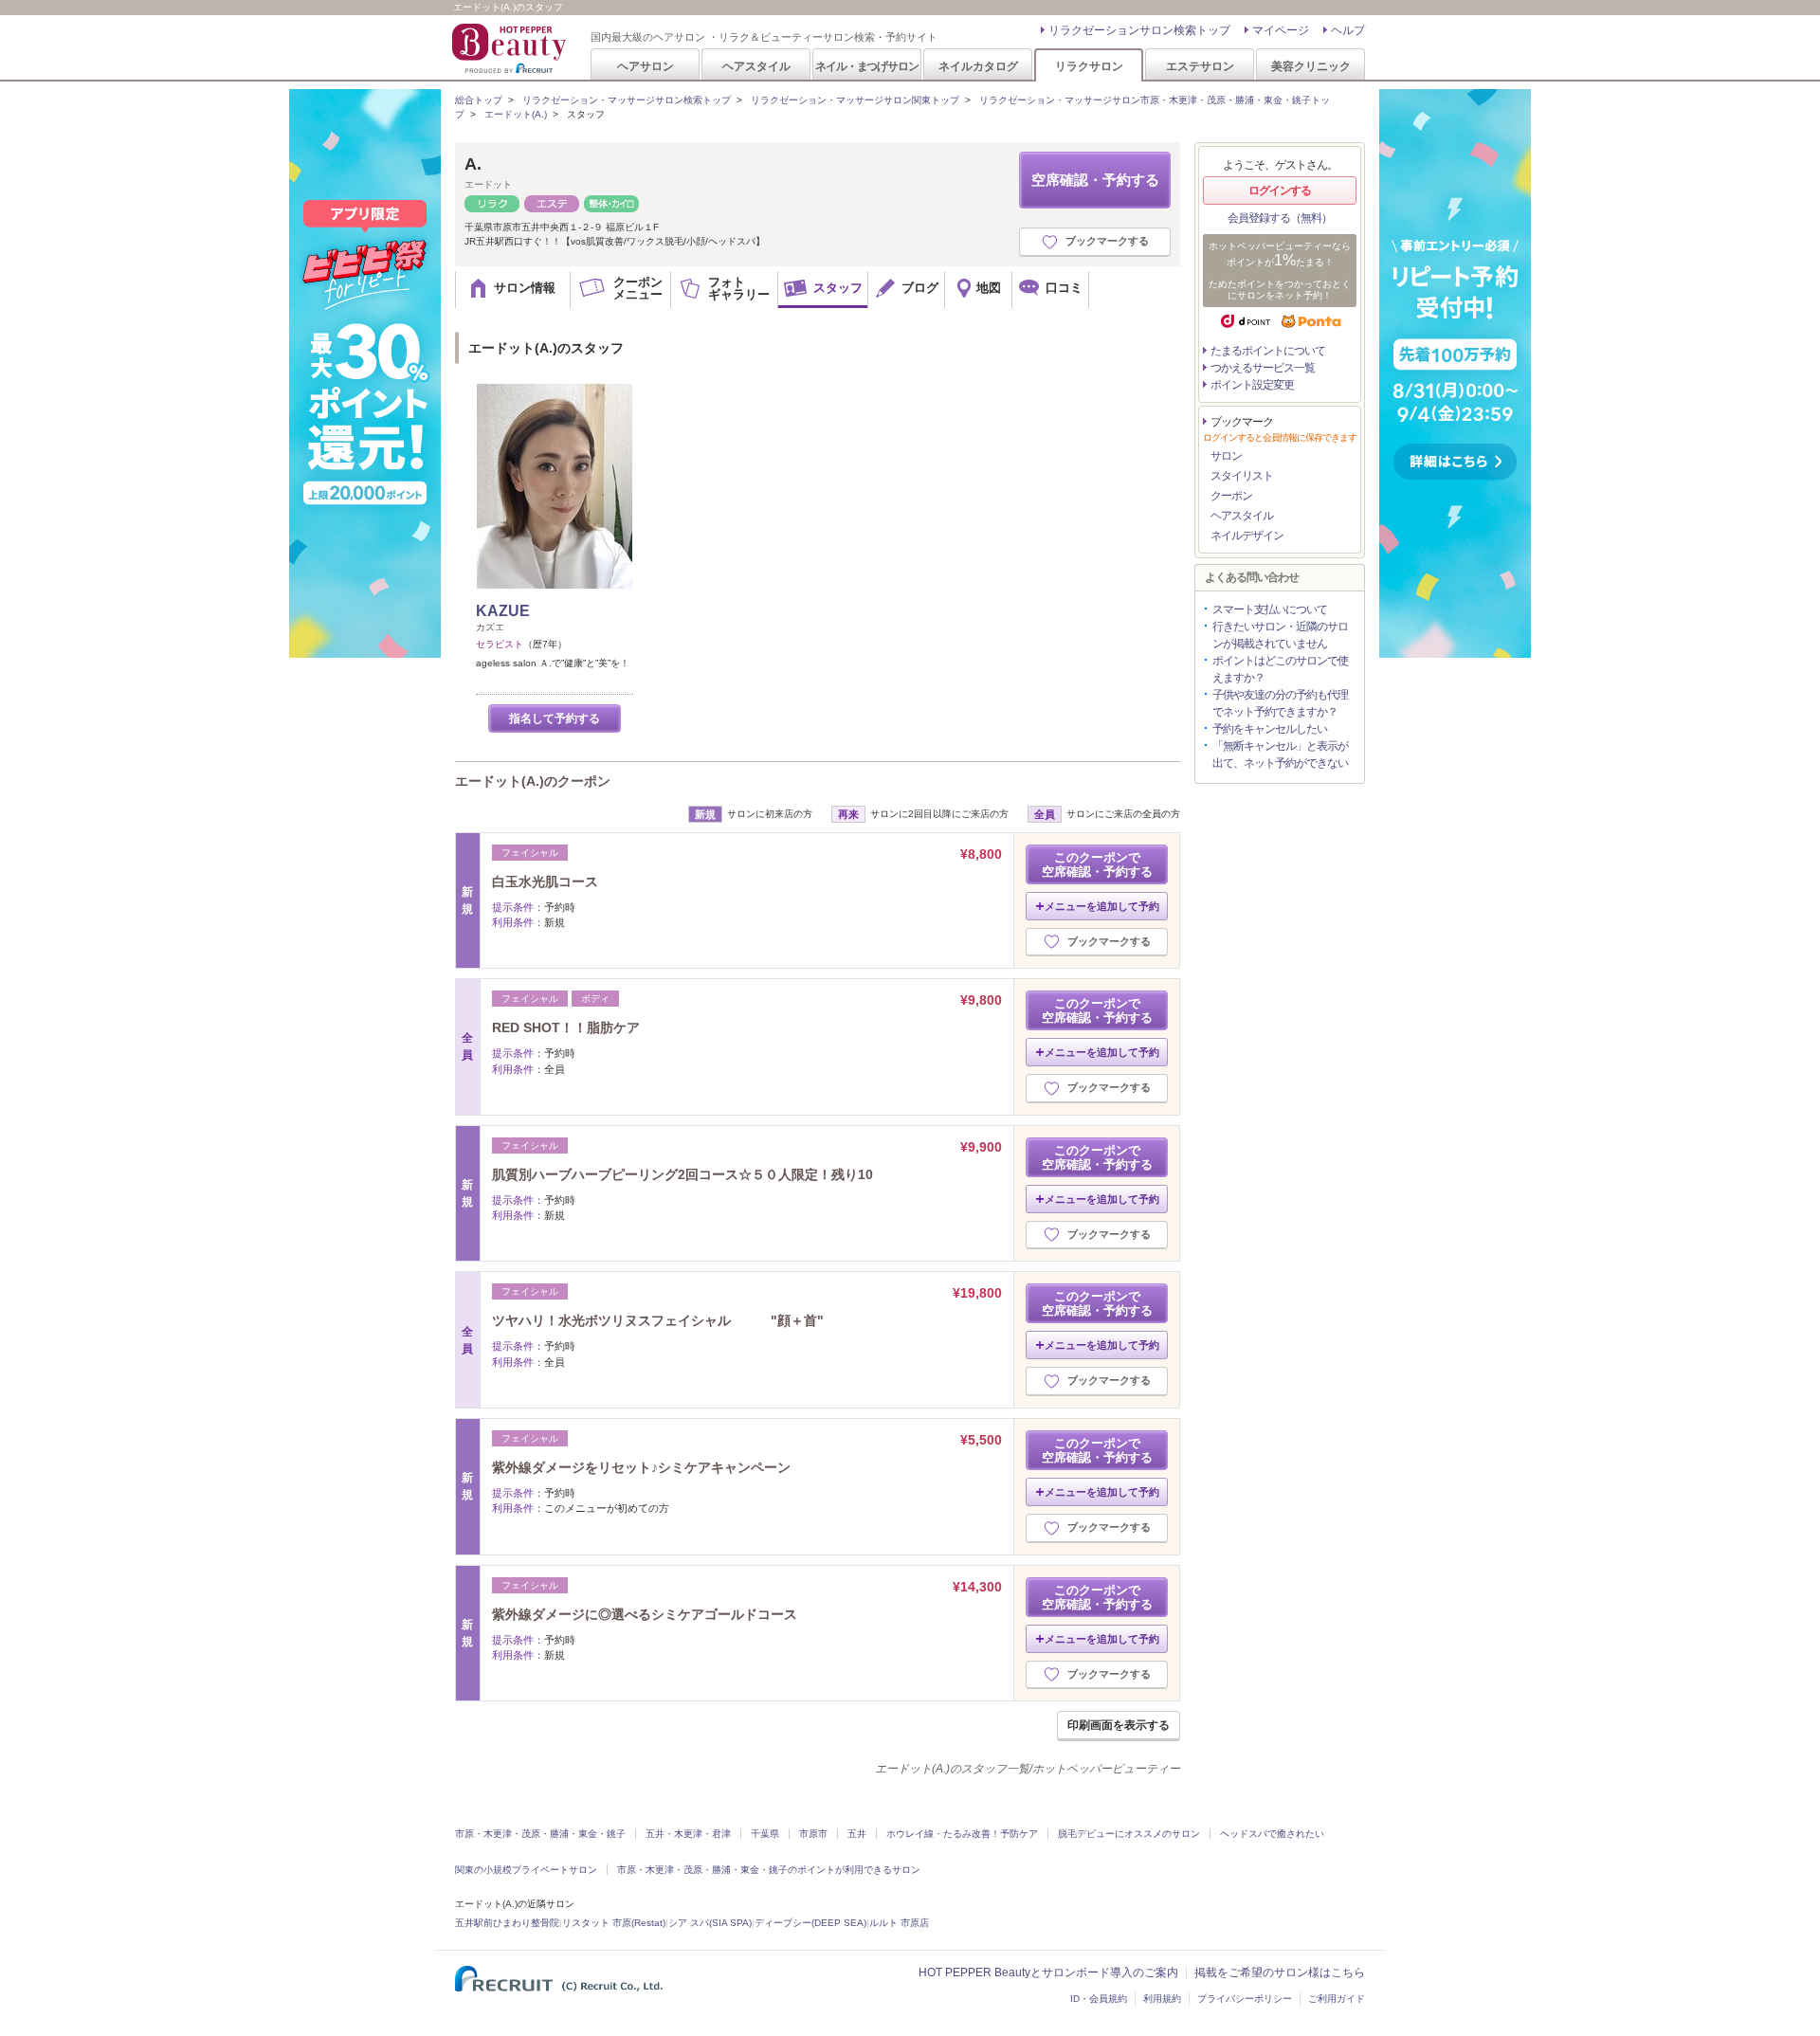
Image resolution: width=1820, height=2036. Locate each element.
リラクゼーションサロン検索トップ (1139, 30)
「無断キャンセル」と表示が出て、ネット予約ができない (1280, 754)
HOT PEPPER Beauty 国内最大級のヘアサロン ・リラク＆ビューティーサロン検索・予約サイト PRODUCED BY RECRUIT (511, 48)
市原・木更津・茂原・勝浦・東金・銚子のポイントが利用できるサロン (769, 1870)
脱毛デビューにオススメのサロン (1129, 1834)
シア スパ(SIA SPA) (710, 1923)
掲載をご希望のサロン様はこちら (1280, 1972)
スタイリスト (1242, 476)
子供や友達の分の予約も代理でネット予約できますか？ (1280, 703)
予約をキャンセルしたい (1270, 729)
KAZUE (503, 611)
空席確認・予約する (1095, 180)
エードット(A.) (516, 114)
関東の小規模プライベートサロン (526, 1870)
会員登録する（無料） (1280, 218)
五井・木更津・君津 (688, 1834)
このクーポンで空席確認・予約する (1097, 864)
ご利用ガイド (1337, 1999)
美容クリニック (1311, 66)
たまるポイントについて (1268, 351)
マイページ (1281, 30)
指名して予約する (555, 718)
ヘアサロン (646, 66)
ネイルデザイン (1247, 536)
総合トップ (479, 100)
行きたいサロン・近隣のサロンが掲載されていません (1280, 635)
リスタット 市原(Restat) (614, 1923)
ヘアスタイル (756, 66)
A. (473, 164)
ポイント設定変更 (1252, 385)
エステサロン (1200, 66)
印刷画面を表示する (1119, 1725)
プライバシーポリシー (1245, 1999)
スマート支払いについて (1270, 609)
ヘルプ (1348, 30)
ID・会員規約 (1099, 1999)
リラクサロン (1089, 66)
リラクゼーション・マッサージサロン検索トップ (627, 100)
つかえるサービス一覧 (1263, 368)
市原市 (813, 1834)
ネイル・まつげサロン (866, 66)
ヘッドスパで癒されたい (1272, 1834)
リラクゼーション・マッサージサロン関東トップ (855, 100)
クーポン (1231, 496)
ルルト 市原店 (899, 1923)
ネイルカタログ (978, 66)
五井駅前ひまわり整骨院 (507, 1923)
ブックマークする (1107, 241)
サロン (1226, 456)
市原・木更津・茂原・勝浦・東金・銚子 (540, 1834)
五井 (857, 1834)
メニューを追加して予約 (1102, 906)
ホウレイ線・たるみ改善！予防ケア (962, 1834)
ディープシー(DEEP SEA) (810, 1923)
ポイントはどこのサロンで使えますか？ (1280, 669)
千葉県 (765, 1834)
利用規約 (1162, 1999)
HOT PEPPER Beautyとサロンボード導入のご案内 (1048, 1972)
